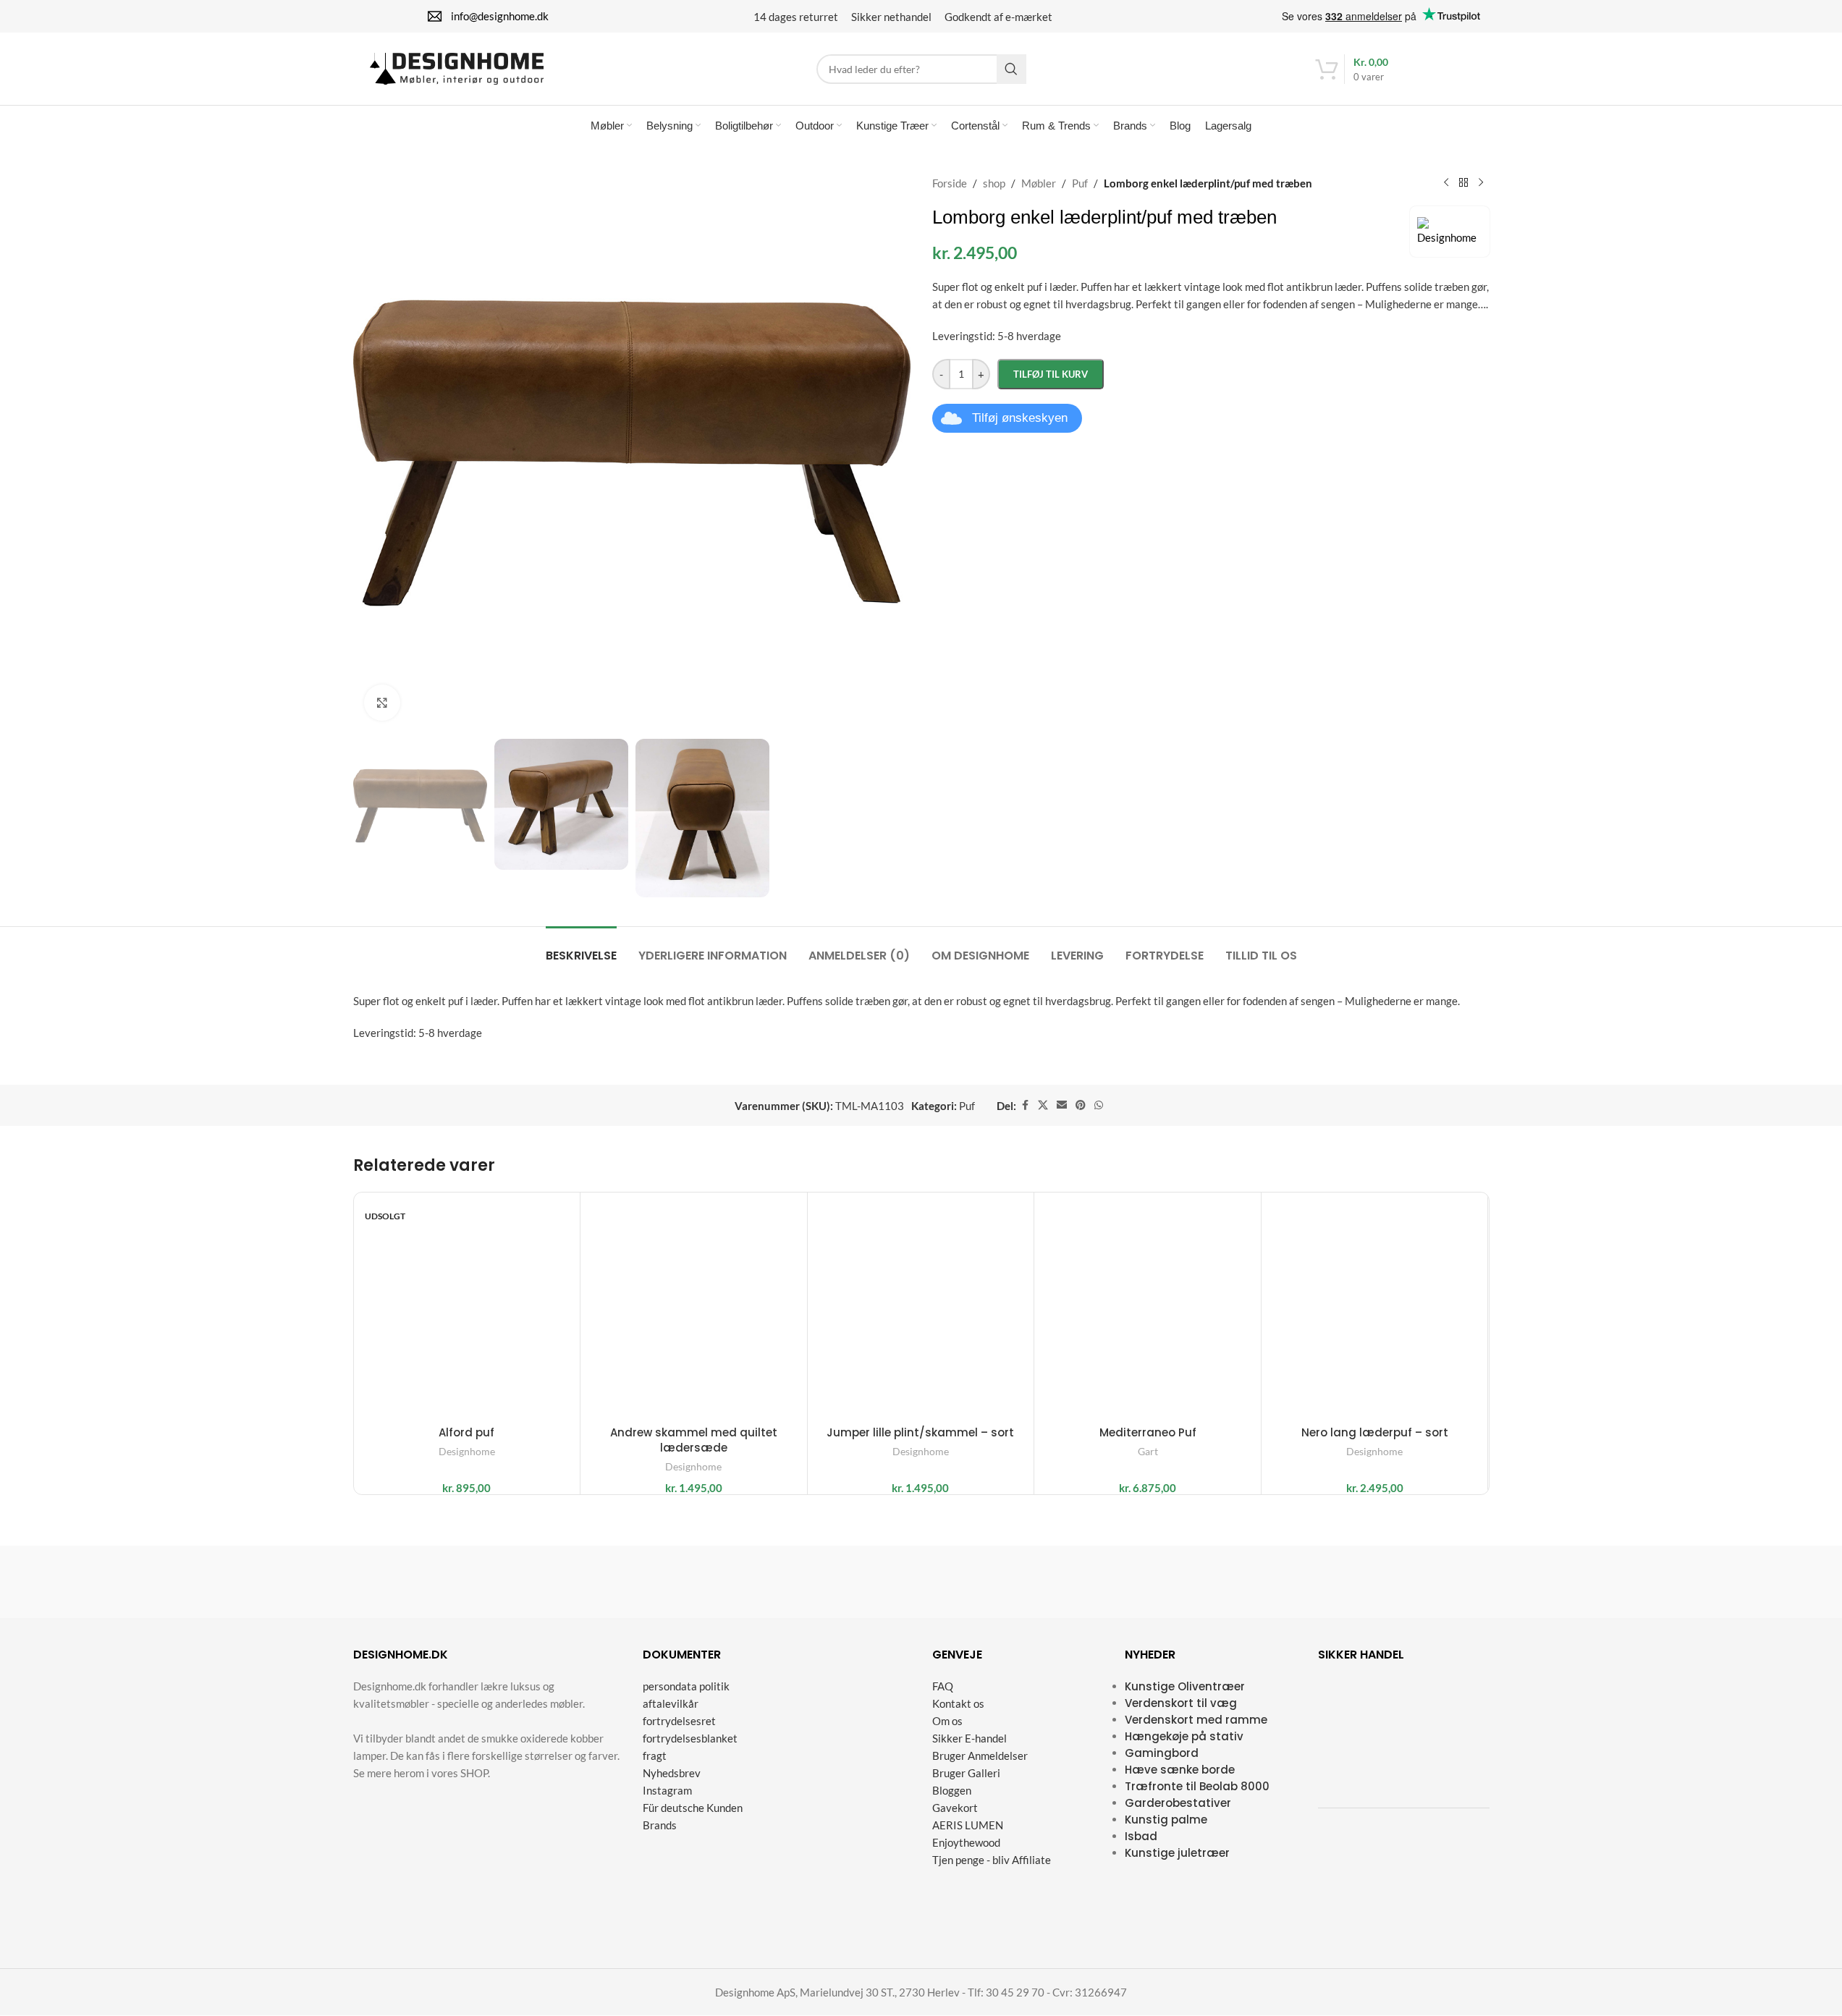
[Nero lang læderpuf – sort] (1375, 1306)
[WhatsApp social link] (1099, 1105)
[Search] (1011, 69)
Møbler (1039, 183)
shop (994, 183)
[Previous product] (1446, 183)
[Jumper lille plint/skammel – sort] (921, 1306)
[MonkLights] (708, 1582)
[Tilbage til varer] (1463, 183)
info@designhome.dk (500, 16)
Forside (950, 183)
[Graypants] (1418, 1582)
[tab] (581, 948)
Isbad (1141, 1836)
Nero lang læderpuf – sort (1375, 1432)
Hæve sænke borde (1180, 1770)
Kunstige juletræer (1177, 1853)
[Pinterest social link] (1081, 1105)
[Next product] (1481, 183)
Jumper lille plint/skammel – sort (920, 1432)
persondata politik (686, 1686)
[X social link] (1043, 1105)
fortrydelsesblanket (690, 1738)
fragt (655, 1755)
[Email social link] (1062, 1105)
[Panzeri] (1134, 1582)
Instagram (667, 1790)
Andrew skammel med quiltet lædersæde (694, 1440)
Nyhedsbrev (672, 1773)
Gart (1148, 1451)
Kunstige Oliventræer (1185, 1686)
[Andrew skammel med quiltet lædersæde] (694, 1306)
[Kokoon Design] (424, 1582)
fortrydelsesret (679, 1721)
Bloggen (952, 1790)
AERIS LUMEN (968, 1825)
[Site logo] (457, 67)
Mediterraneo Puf (1148, 1432)
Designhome (467, 1451)
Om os (947, 1721)
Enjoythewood (966, 1842)
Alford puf (466, 1432)
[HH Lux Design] (992, 1582)
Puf (1080, 183)
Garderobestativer (1178, 1803)
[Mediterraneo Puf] (1148, 1306)
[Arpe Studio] (1276, 1582)
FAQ (943, 1686)
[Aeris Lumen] (850, 1582)
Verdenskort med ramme (1196, 1720)
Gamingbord (1162, 1753)
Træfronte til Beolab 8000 (1197, 1786)
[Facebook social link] (1025, 1105)
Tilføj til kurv (1051, 374)
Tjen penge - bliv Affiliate (992, 1860)
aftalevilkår (671, 1703)
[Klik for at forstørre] (382, 703)
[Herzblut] (566, 1582)
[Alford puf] (467, 1306)
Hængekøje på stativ (1184, 1736)
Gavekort (955, 1808)
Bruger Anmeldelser (980, 1755)
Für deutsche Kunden (693, 1808)
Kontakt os (958, 1703)
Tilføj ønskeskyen (1020, 418)
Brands (660, 1825)
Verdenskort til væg (1181, 1703)
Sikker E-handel (969, 1738)
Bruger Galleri (966, 1773)
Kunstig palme (1166, 1820)
